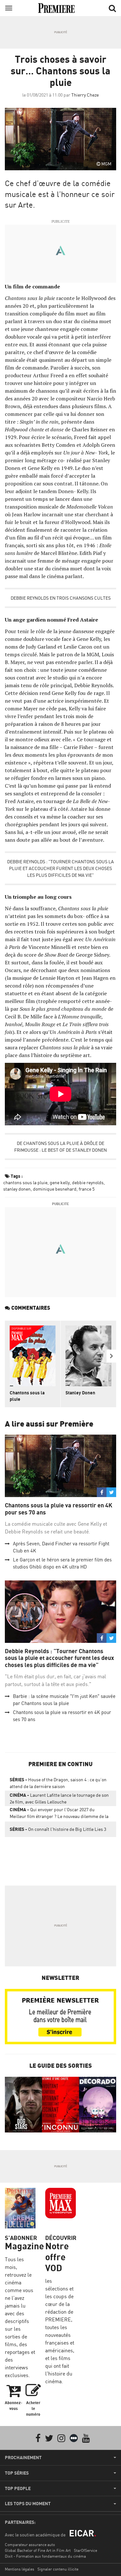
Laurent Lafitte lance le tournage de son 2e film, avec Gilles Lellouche (59, 1798)
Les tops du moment (28, 2504)
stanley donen (17, 1189)
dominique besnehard (55, 1189)
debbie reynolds (88, 1182)
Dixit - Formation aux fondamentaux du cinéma (45, 2556)
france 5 (87, 1189)
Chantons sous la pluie (27, 1396)
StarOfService (86, 2550)
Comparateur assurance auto (30, 2545)
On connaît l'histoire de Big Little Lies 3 (58, 1829)
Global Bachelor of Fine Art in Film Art (38, 2550)
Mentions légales (20, 2569)
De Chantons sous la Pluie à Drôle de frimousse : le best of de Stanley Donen (60, 1147)
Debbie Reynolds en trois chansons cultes (61, 598)
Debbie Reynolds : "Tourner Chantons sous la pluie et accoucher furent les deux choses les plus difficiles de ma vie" (60, 868)
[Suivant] (111, 1356)
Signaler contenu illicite (58, 2569)
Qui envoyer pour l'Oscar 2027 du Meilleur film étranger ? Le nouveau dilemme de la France (59, 1814)
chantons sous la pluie (25, 1182)
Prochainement (23, 2458)
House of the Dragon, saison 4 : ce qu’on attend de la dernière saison (58, 1783)
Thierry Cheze (85, 95)
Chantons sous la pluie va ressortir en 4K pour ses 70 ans (59, 1509)
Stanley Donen (80, 1393)
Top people (18, 2488)
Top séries (17, 2473)
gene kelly (60, 1182)
